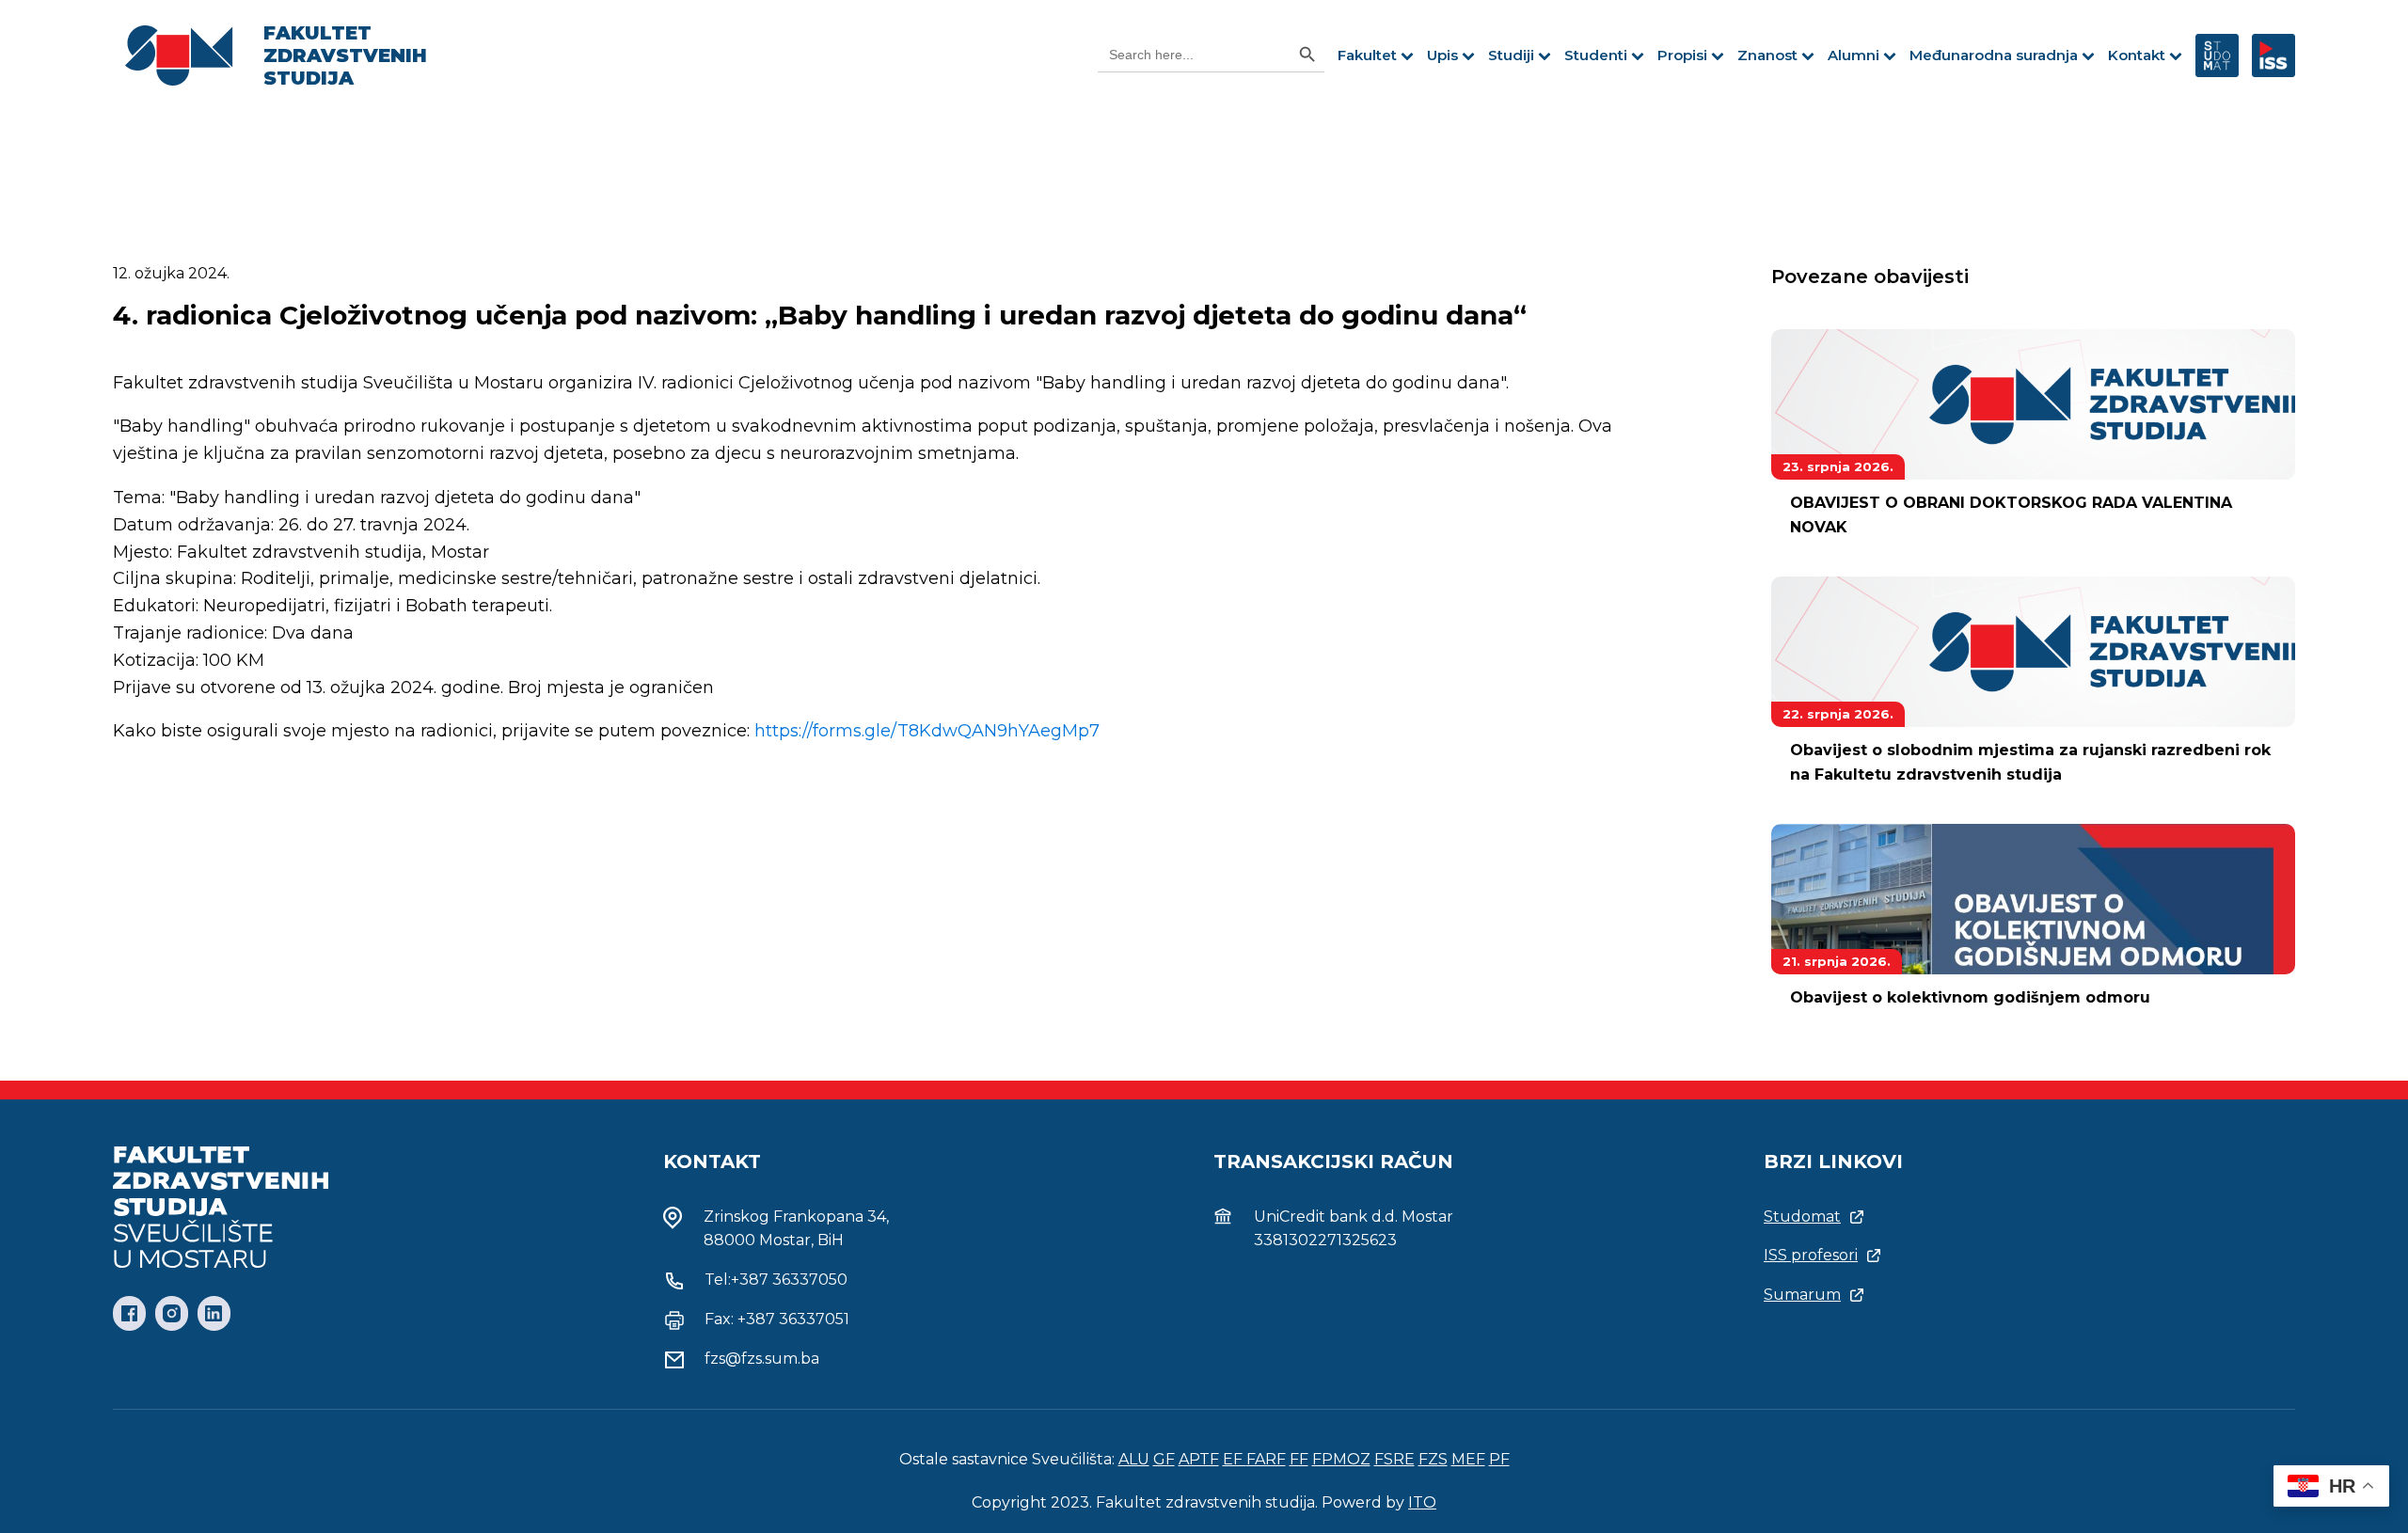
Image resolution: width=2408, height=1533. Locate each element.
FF (1299, 1459)
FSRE (1394, 1459)
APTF (1199, 1459)
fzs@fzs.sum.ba (762, 1359)
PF (1499, 1459)
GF (1164, 1459)
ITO (1422, 1502)
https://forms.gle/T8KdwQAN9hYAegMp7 (927, 731)
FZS (1433, 1459)
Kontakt (2137, 55)
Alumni (1854, 55)
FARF (1266, 1459)
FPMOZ (1341, 1459)
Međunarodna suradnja (1994, 55)
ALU (1134, 1459)
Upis (1442, 55)
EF (1235, 1459)
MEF (1468, 1459)
